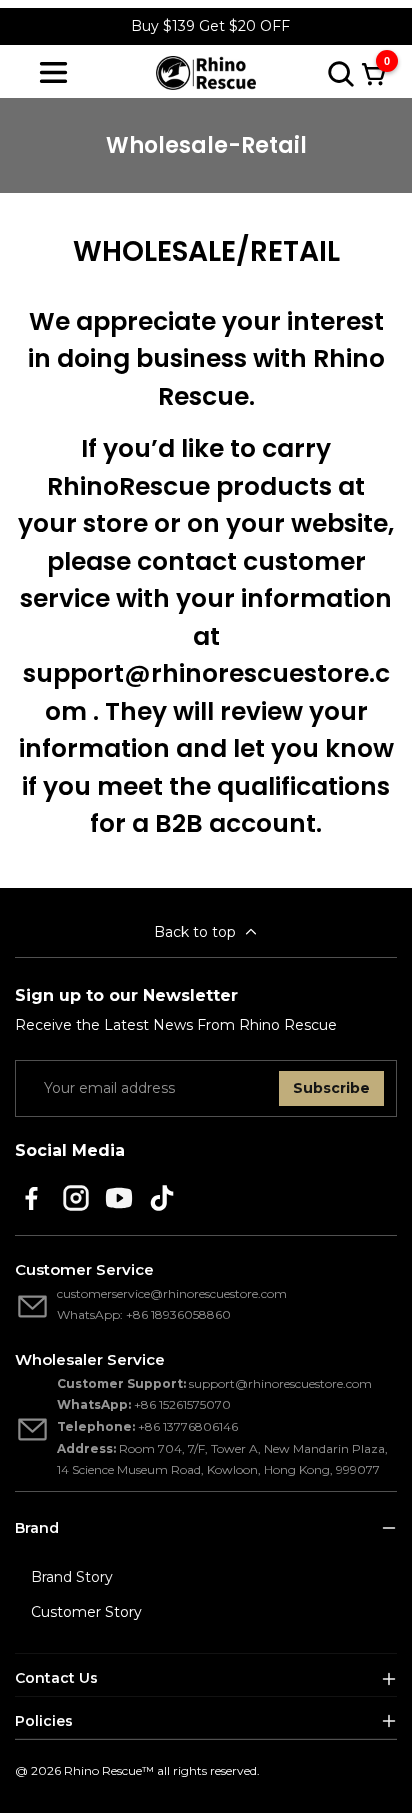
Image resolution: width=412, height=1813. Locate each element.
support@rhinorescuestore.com (280, 1383)
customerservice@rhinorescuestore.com (172, 1293)
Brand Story (72, 1577)
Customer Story (86, 1612)
